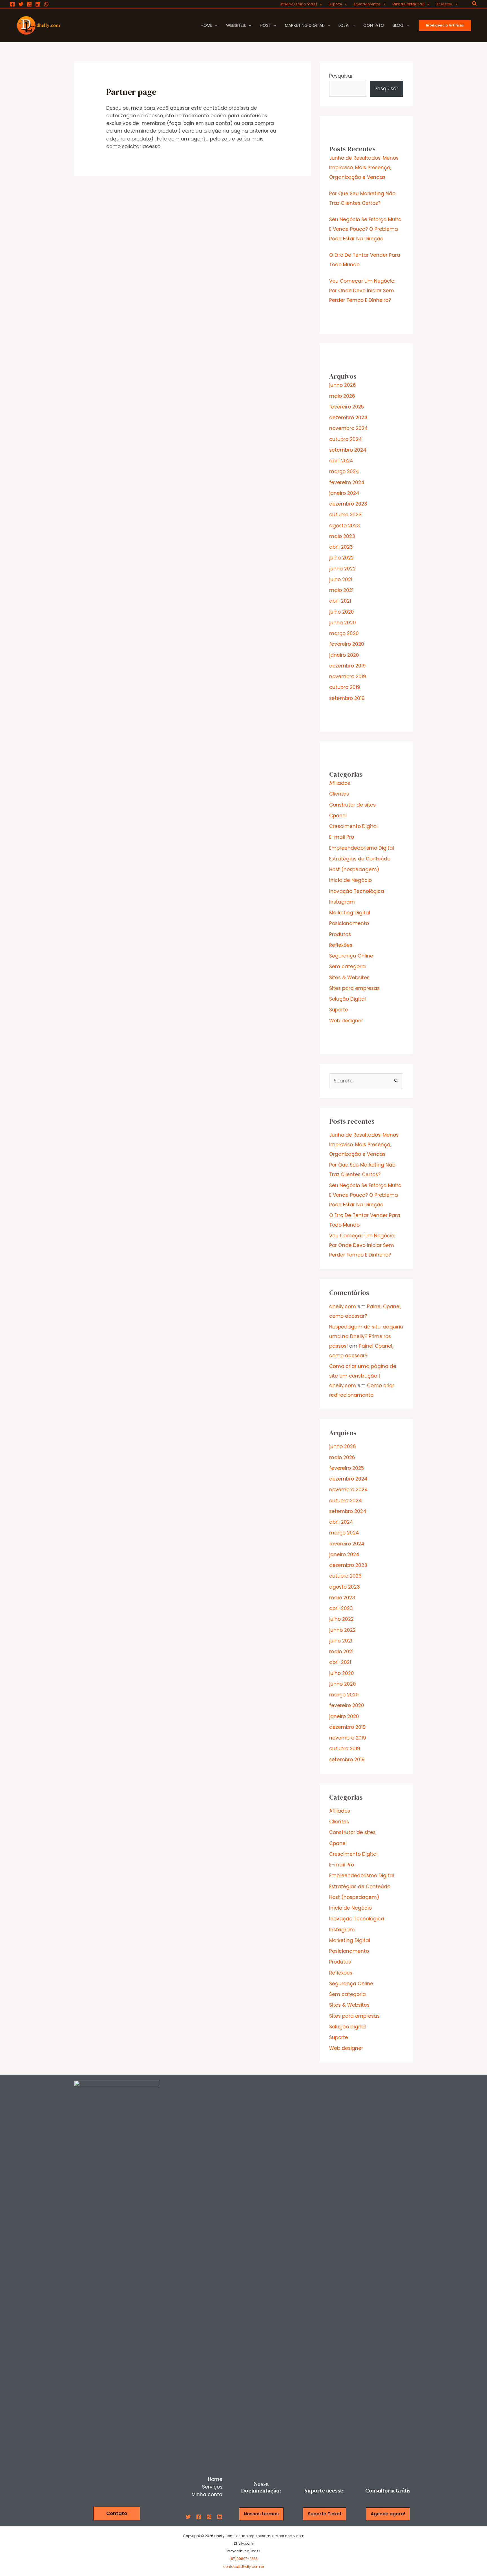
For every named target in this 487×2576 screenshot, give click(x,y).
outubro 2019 (345, 687)
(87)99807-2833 (243, 2559)
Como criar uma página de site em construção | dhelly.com (363, 1376)
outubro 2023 (345, 515)
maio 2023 (342, 536)
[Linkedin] (38, 4)
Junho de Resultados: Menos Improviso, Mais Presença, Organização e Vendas (364, 168)
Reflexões (341, 945)
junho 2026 (343, 385)
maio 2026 (342, 396)
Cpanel (338, 816)
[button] (319, 4)
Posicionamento (349, 923)
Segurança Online (351, 956)
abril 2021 (340, 601)
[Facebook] (12, 4)
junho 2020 (343, 623)
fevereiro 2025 (347, 407)
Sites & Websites (349, 978)
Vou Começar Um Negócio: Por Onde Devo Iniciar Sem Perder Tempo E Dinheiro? (362, 291)
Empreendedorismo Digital (362, 848)
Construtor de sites (352, 805)
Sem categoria (347, 967)
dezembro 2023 (348, 504)
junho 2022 (342, 569)
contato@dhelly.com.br (244, 2567)
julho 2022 (341, 558)
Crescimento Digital (353, 826)
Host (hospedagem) (354, 869)
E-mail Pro (342, 837)
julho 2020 (342, 612)
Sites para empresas (354, 988)
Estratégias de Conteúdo (360, 859)
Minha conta (207, 2494)
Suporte (339, 1010)
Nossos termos (261, 2514)
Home (215, 2479)
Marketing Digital (350, 913)
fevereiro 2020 (347, 644)
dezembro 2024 (348, 418)
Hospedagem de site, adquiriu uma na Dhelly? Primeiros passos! (366, 1336)
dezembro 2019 (347, 666)
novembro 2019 (348, 677)
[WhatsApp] (46, 4)
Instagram (342, 902)
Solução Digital (347, 999)
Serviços (212, 2487)
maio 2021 (341, 590)
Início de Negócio (350, 880)
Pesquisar (341, 76)
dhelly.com (343, 1306)
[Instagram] (29, 4)
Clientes (339, 794)
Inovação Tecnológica (357, 891)
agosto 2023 (345, 526)
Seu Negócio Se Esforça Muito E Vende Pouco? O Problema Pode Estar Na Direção (365, 229)
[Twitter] (21, 4)
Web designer (346, 1021)
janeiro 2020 (344, 655)
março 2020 (344, 633)
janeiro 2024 (344, 493)
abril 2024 (341, 461)
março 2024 (344, 471)
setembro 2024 (348, 450)
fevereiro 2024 (347, 482)
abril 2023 (341, 547)
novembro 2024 (348, 428)
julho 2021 (341, 579)
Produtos (340, 934)
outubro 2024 (346, 439)
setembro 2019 (347, 698)
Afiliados (340, 783)
